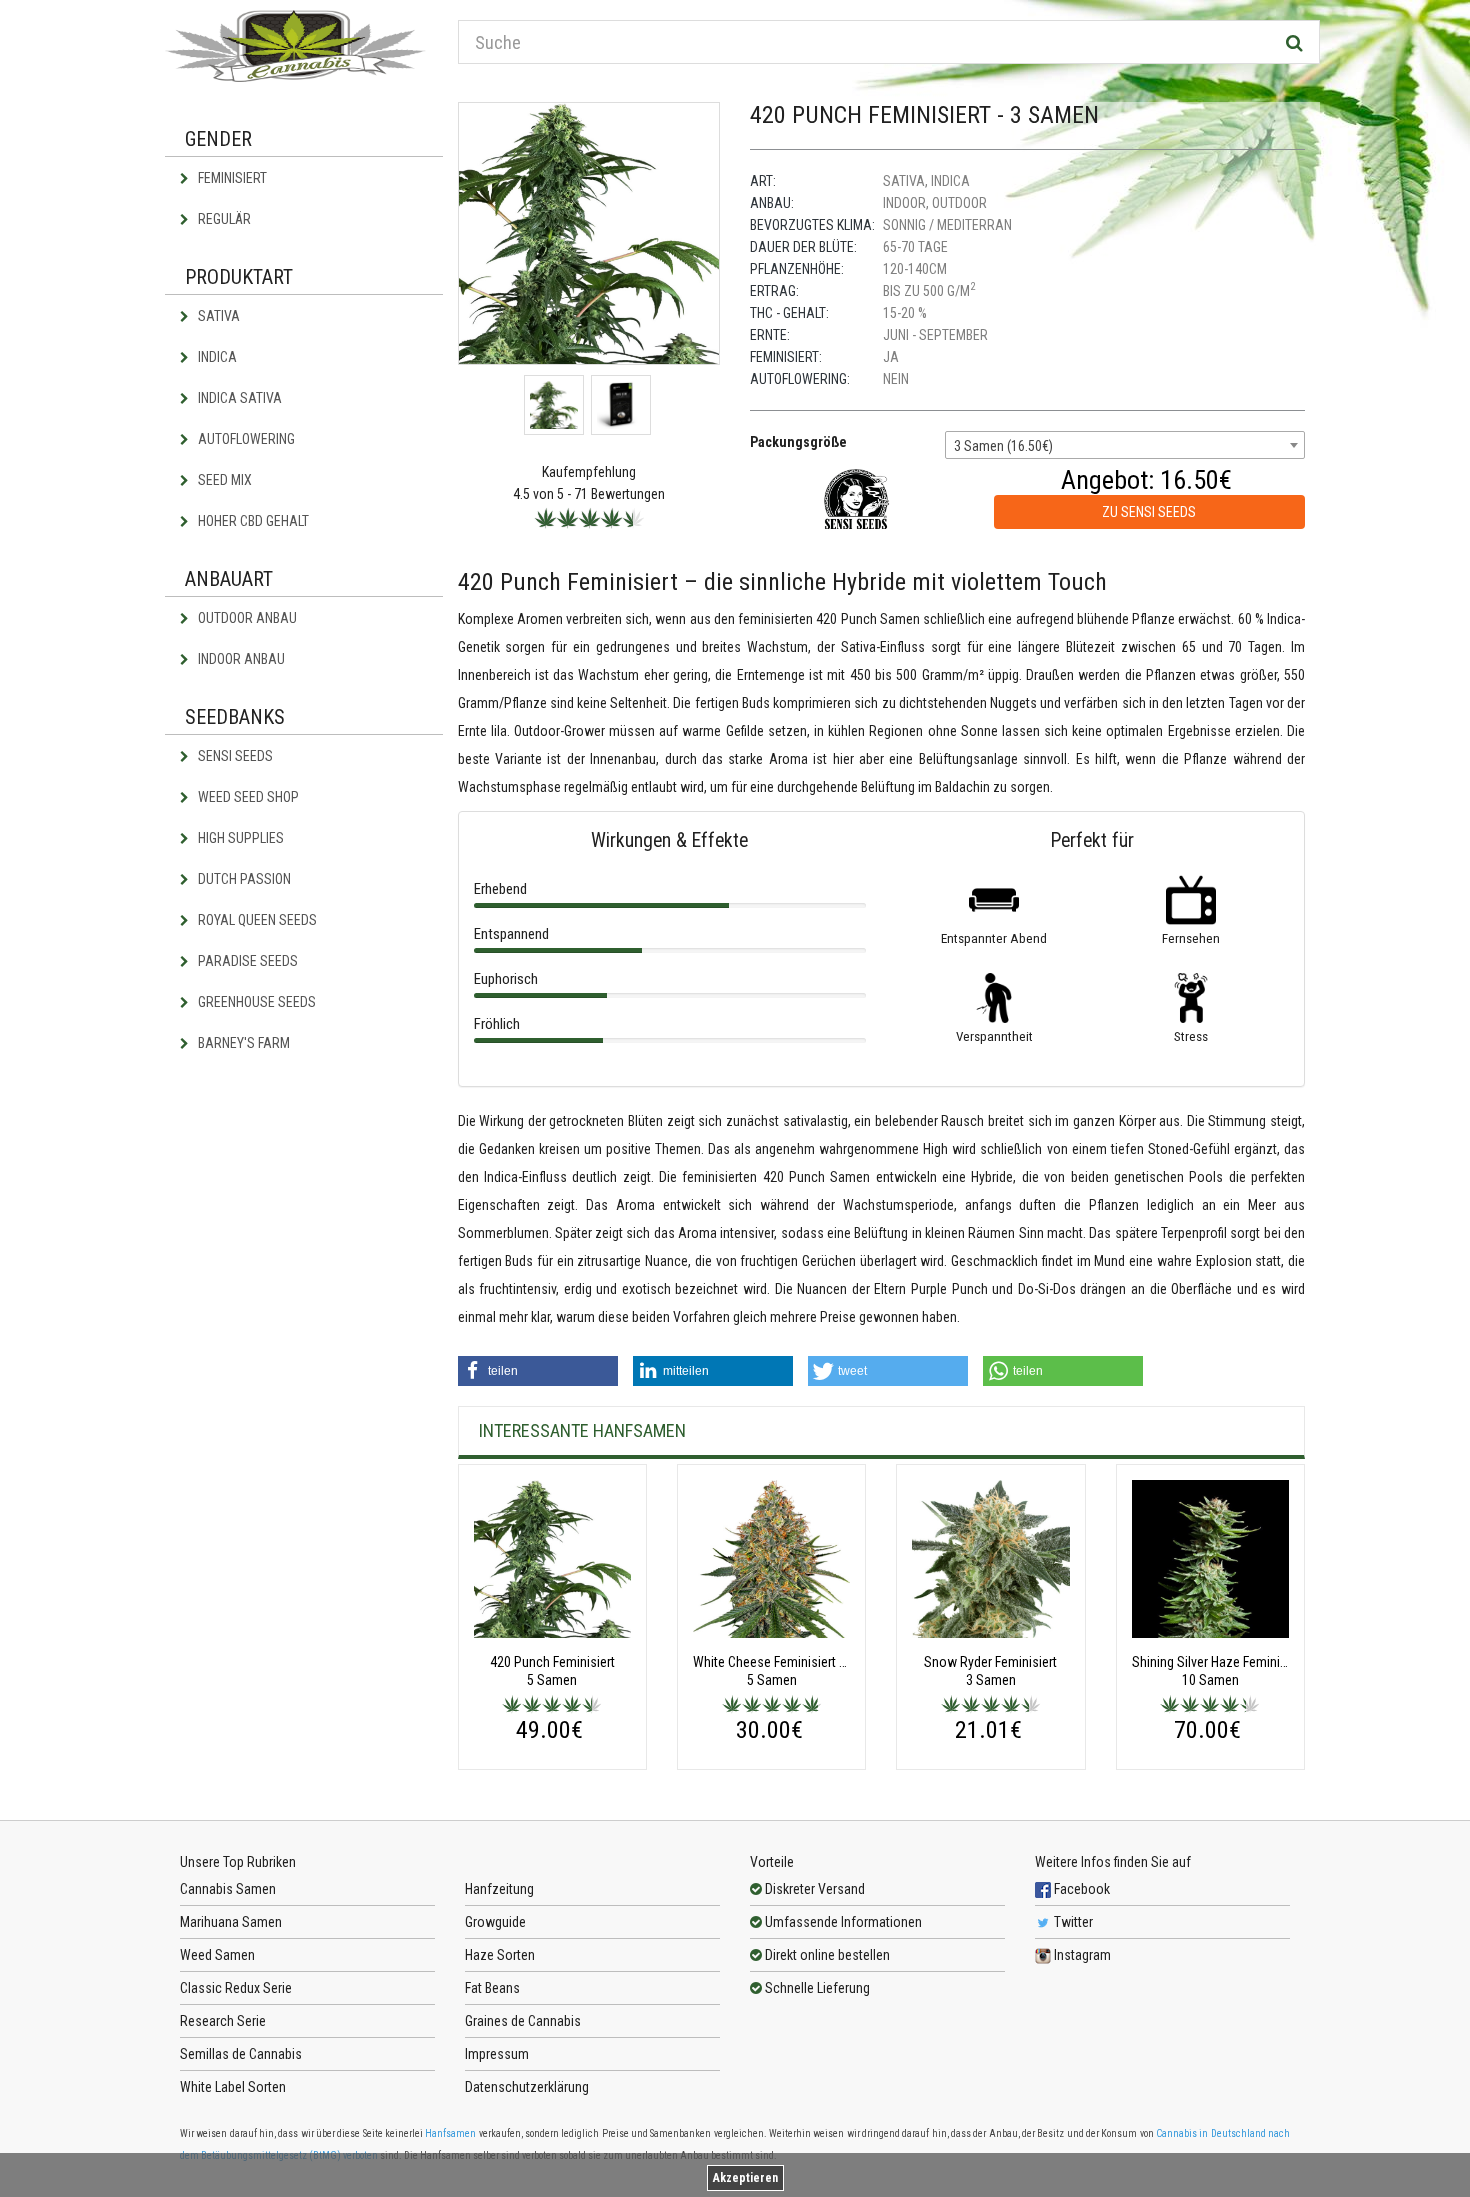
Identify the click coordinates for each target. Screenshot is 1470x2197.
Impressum (497, 2054)
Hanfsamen (450, 2133)
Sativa (217, 316)
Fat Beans (492, 1988)
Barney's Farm (242, 1043)
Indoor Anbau (240, 659)
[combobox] (1125, 445)
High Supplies (239, 838)
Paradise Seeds (246, 961)
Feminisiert (231, 178)
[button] (538, 1371)
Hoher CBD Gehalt (252, 521)
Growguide (495, 1922)
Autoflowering (245, 439)
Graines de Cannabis (523, 2021)
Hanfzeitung (499, 1889)
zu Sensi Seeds (1149, 512)
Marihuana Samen (231, 1922)
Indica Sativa (238, 398)
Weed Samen (217, 1955)
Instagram (1081, 1955)
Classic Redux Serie (236, 1988)
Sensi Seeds (234, 756)
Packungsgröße (798, 442)
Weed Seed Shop (247, 797)
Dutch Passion (243, 879)
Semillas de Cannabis (241, 2054)
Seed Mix (223, 480)
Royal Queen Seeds (256, 920)
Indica (216, 357)
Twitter (1072, 1922)
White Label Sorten (233, 2087)
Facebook (1080, 1889)
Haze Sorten (500, 1955)
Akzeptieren (745, 2178)
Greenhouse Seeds (255, 1002)
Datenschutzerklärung (527, 2087)
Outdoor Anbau (246, 618)
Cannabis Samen (228, 1889)
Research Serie (223, 2021)
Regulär (223, 219)
